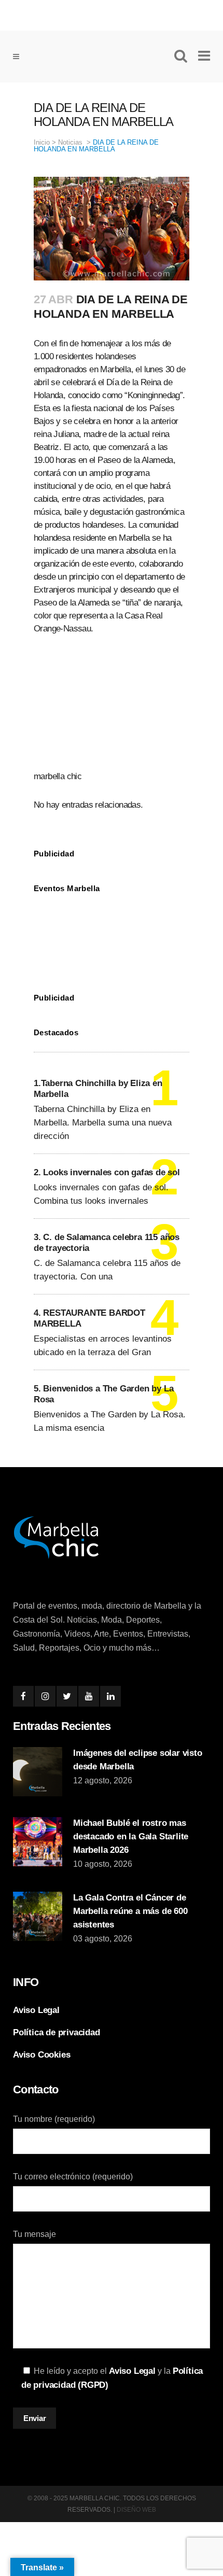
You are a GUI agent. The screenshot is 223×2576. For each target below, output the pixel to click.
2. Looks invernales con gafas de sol (107, 1172)
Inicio (42, 142)
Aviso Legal (36, 2010)
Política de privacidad (57, 2032)
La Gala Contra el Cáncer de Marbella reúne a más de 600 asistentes (130, 1911)
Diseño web (136, 2510)
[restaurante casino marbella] (112, 13)
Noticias (70, 142)
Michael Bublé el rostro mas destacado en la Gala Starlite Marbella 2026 (131, 1836)
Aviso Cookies (41, 2055)
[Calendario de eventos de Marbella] (112, 935)
